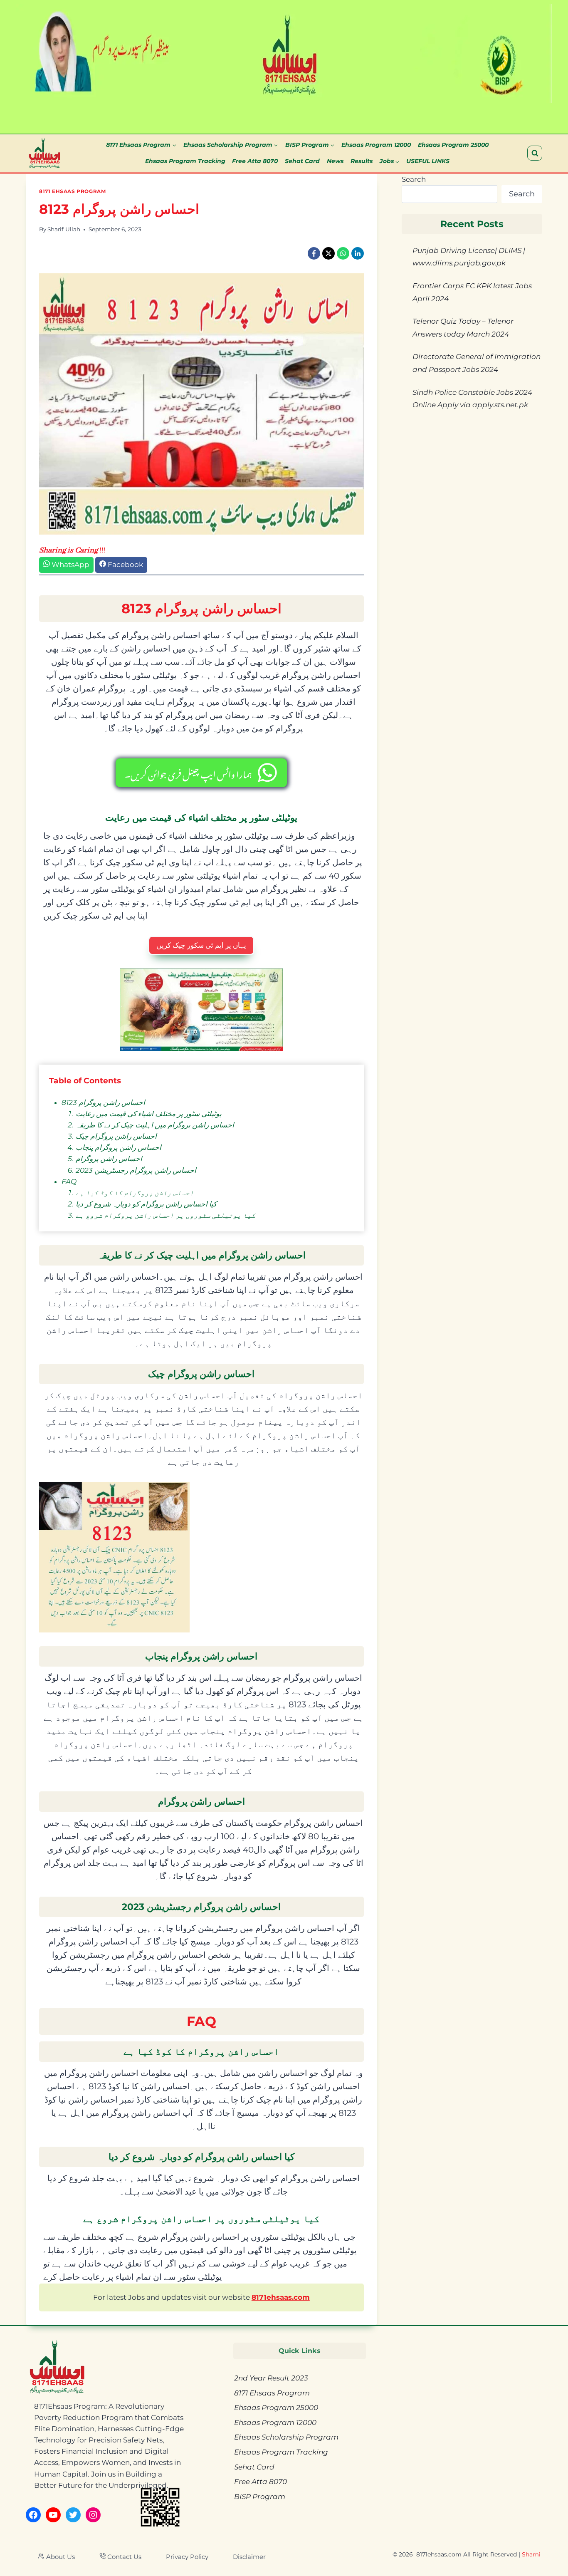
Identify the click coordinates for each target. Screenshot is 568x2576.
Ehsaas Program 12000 (376, 145)
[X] (328, 253)
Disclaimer (249, 2557)
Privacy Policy (187, 2557)
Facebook (125, 565)
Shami (532, 2554)
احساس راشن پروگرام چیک (116, 1136)
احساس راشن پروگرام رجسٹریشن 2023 (136, 1170)
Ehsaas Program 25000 (453, 145)
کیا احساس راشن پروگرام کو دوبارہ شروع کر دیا (146, 1204)
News (335, 161)
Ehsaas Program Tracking (185, 161)
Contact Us (124, 2557)
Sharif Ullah (64, 229)
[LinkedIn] (358, 253)
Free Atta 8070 (255, 161)
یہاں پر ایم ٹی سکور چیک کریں (201, 945)
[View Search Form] (535, 153)
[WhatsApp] (343, 253)
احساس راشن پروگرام (109, 1159)
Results (362, 161)
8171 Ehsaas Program (72, 191)
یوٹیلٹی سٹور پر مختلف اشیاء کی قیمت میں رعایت (149, 1114)
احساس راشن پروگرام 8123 (103, 1102)
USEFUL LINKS (428, 161)
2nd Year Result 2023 (271, 2378)
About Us (61, 2557)
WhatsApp (70, 565)
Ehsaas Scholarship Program (286, 2437)
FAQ (69, 1181)
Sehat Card (302, 161)
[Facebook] (314, 253)
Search (414, 179)
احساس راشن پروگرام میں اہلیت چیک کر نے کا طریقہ (155, 1125)
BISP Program (260, 2497)
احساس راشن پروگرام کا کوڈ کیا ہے (135, 1193)
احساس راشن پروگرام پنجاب (119, 1147)
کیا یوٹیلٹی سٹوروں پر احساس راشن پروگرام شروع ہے (165, 1215)
